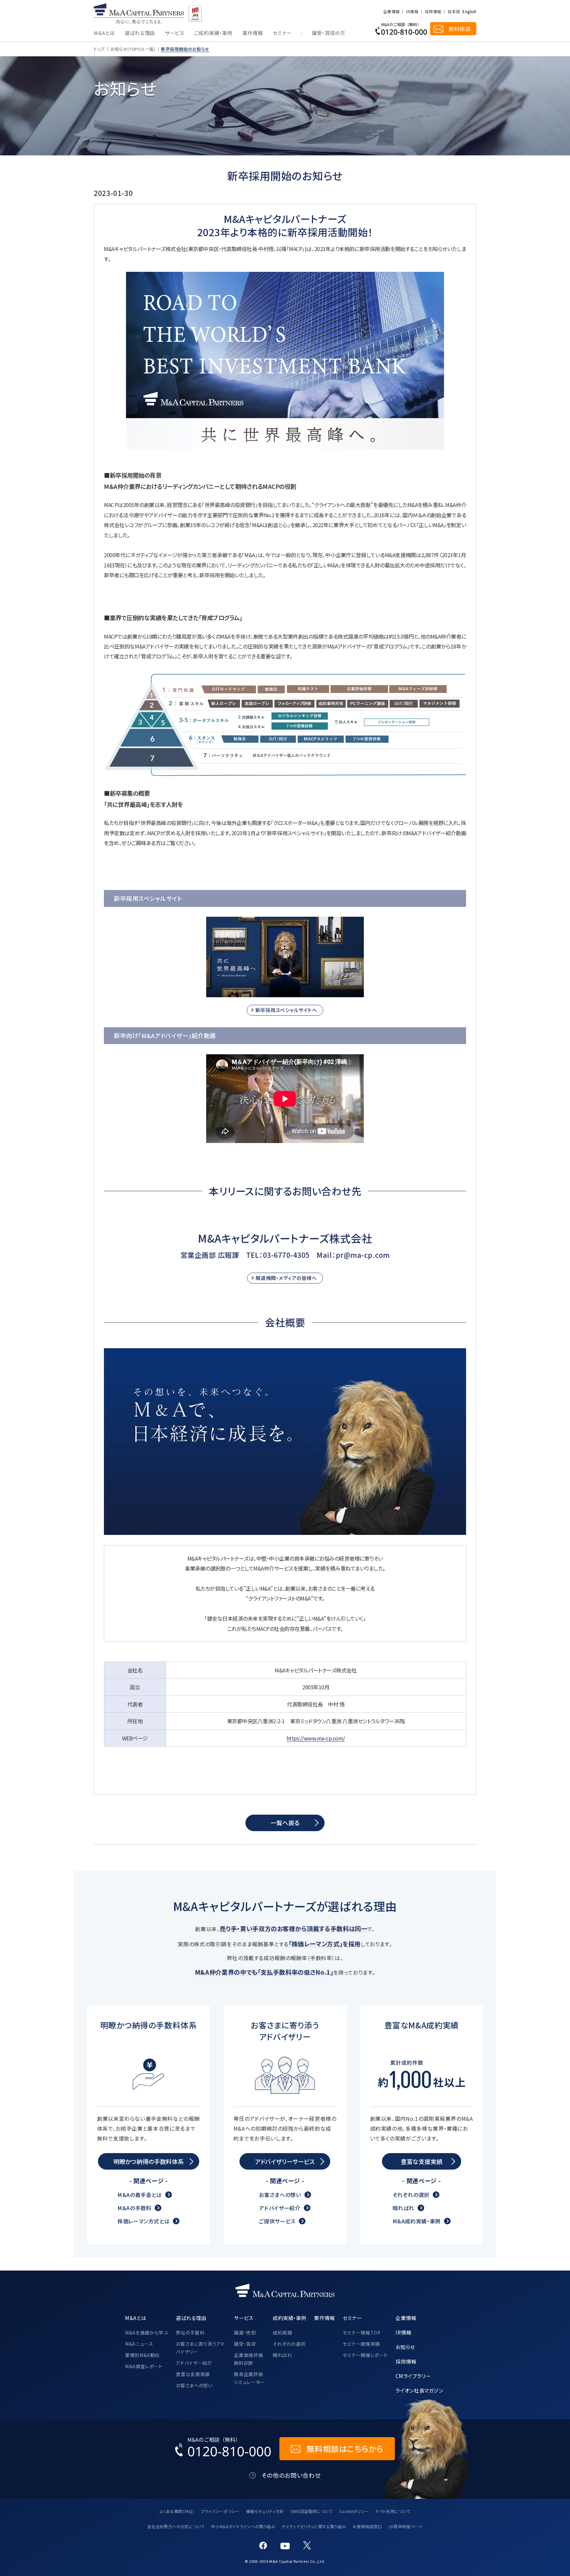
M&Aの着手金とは (140, 2195)
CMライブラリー (413, 2376)
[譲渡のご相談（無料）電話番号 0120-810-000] (401, 29)
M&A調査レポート (144, 2366)
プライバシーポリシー (220, 2511)
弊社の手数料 (190, 2333)
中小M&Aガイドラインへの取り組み (243, 2526)
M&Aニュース (139, 2344)
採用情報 (433, 12)
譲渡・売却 (245, 2333)
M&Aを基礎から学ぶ (146, 2333)
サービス (175, 33)
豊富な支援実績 (193, 2374)
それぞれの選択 (411, 2195)
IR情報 (412, 12)
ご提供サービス (277, 2221)
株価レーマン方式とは (143, 2221)
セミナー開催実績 (361, 2344)
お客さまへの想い (280, 2195)
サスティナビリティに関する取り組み (314, 2526)
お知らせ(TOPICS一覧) (133, 49)
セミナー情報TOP (362, 2333)
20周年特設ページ (406, 2526)
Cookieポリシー (354, 2511)
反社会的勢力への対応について (176, 2526)
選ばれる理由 (140, 33)
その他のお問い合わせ (291, 2475)
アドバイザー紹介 (280, 2208)
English (469, 12)
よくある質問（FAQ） (177, 2511)
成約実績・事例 (289, 2318)
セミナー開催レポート (365, 2355)
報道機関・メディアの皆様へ (286, 1278)
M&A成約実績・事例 (417, 2221)
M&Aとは (104, 33)
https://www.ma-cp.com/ (316, 1738)
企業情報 (391, 12)
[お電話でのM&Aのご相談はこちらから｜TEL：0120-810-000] (223, 2449)
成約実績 (283, 2333)
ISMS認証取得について (312, 2511)
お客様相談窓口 (367, 2526)
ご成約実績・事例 (213, 33)
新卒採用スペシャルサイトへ (286, 1010)
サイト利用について (393, 2511)
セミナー (282, 33)
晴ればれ (404, 2208)
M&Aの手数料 (134, 2208)
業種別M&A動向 (142, 2355)
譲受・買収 (245, 2344)
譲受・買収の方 (328, 33)
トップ (99, 49)
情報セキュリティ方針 (265, 2511)
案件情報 (253, 33)
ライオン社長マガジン (419, 2390)
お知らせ (405, 2347)
